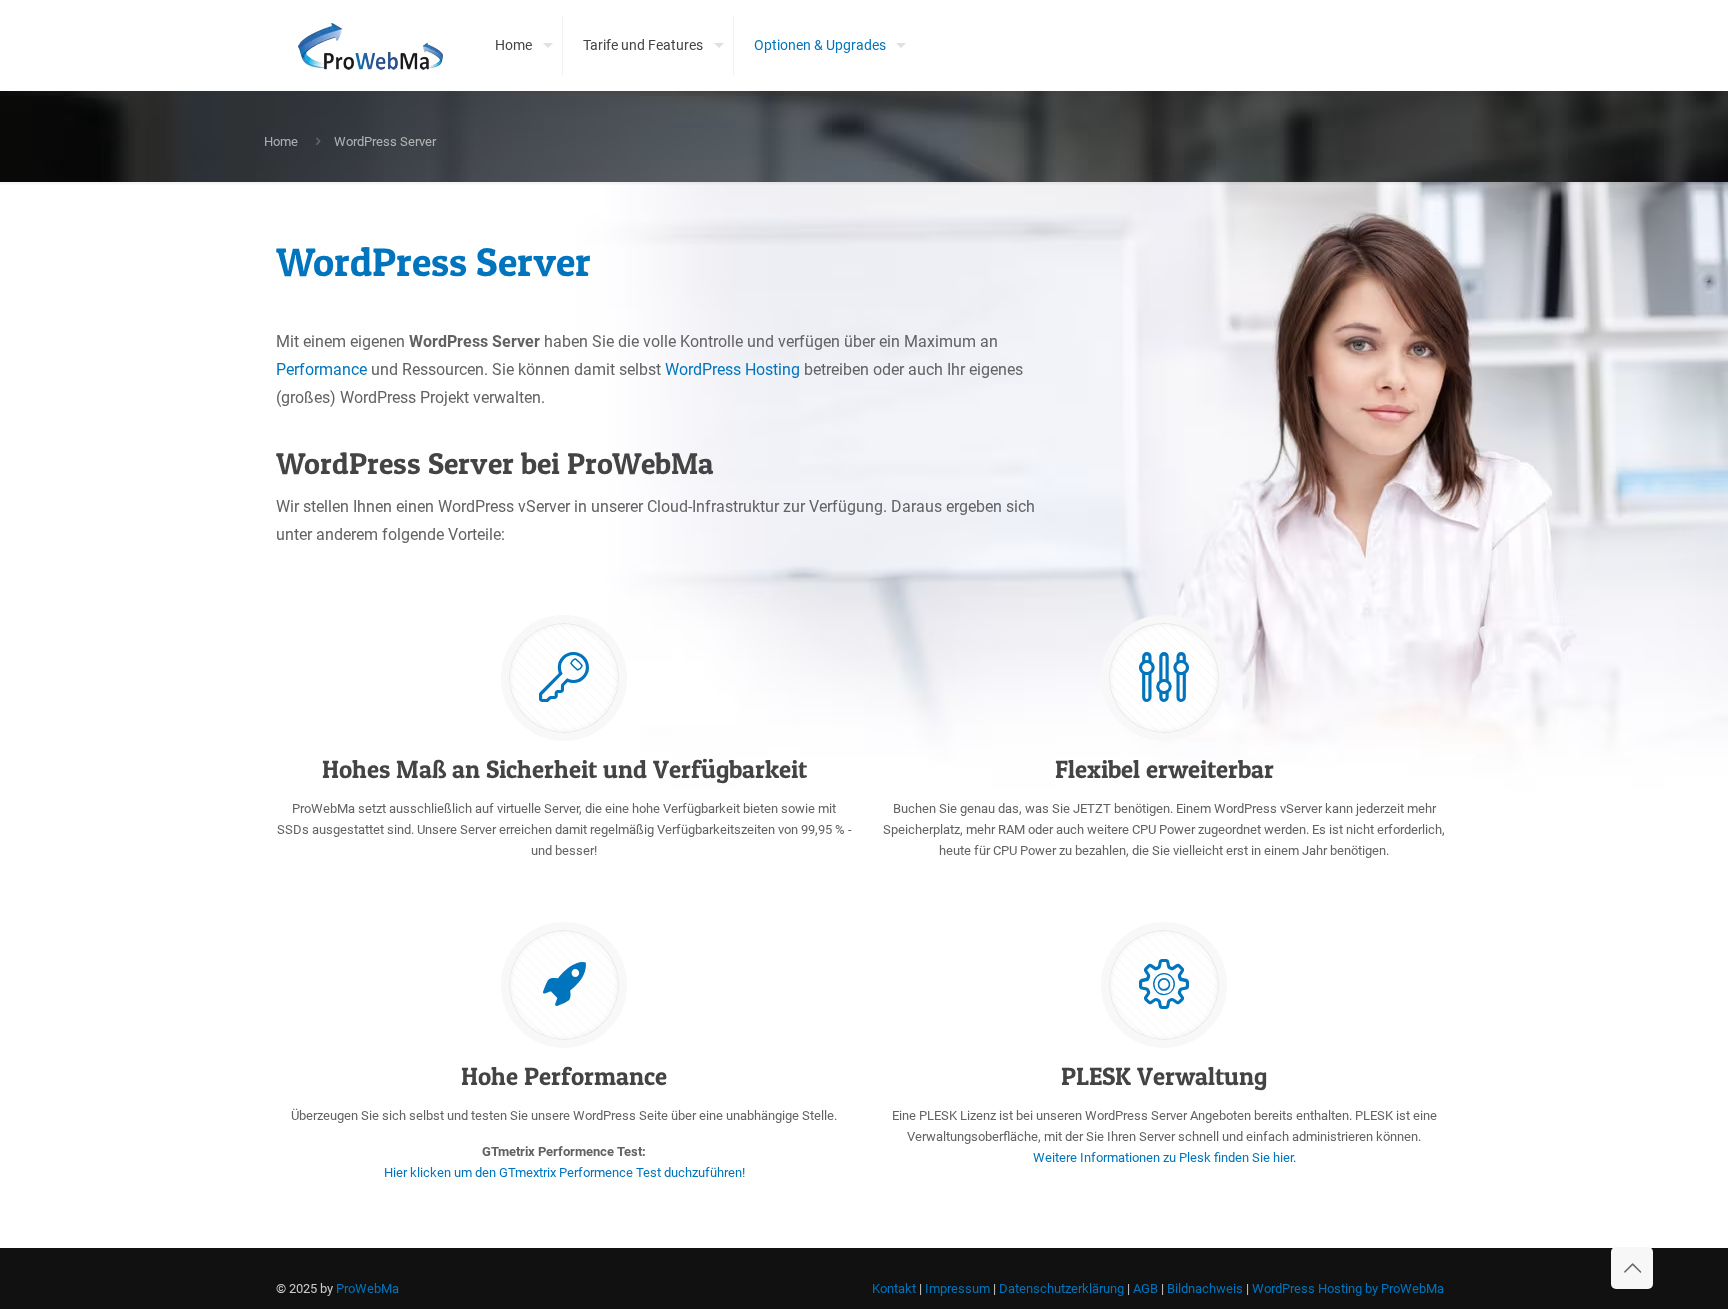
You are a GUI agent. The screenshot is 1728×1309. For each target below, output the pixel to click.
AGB (1145, 1288)
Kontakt (894, 1288)
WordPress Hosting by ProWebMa (1348, 1288)
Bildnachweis (1205, 1288)
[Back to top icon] (1632, 1268)
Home (281, 141)
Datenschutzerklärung (1061, 1288)
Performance (321, 369)
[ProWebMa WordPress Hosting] (370, 45)
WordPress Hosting (732, 369)
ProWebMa (367, 1288)
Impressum (957, 1288)
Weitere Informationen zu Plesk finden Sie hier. (1164, 1157)
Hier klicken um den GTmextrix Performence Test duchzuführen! (564, 1172)
